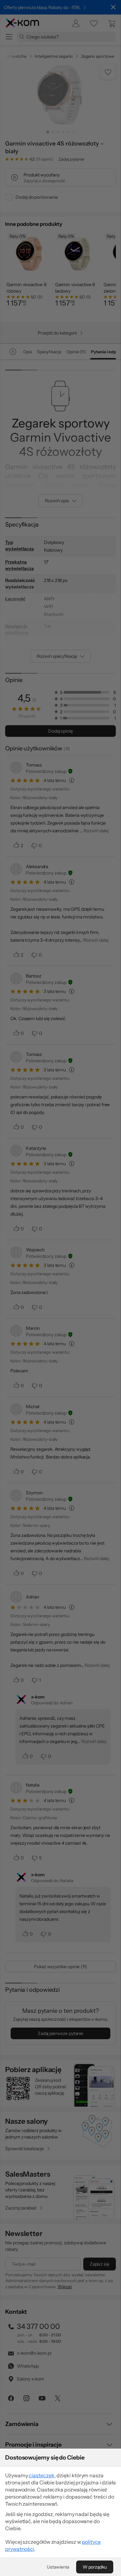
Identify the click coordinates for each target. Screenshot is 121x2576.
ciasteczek (41, 2475)
